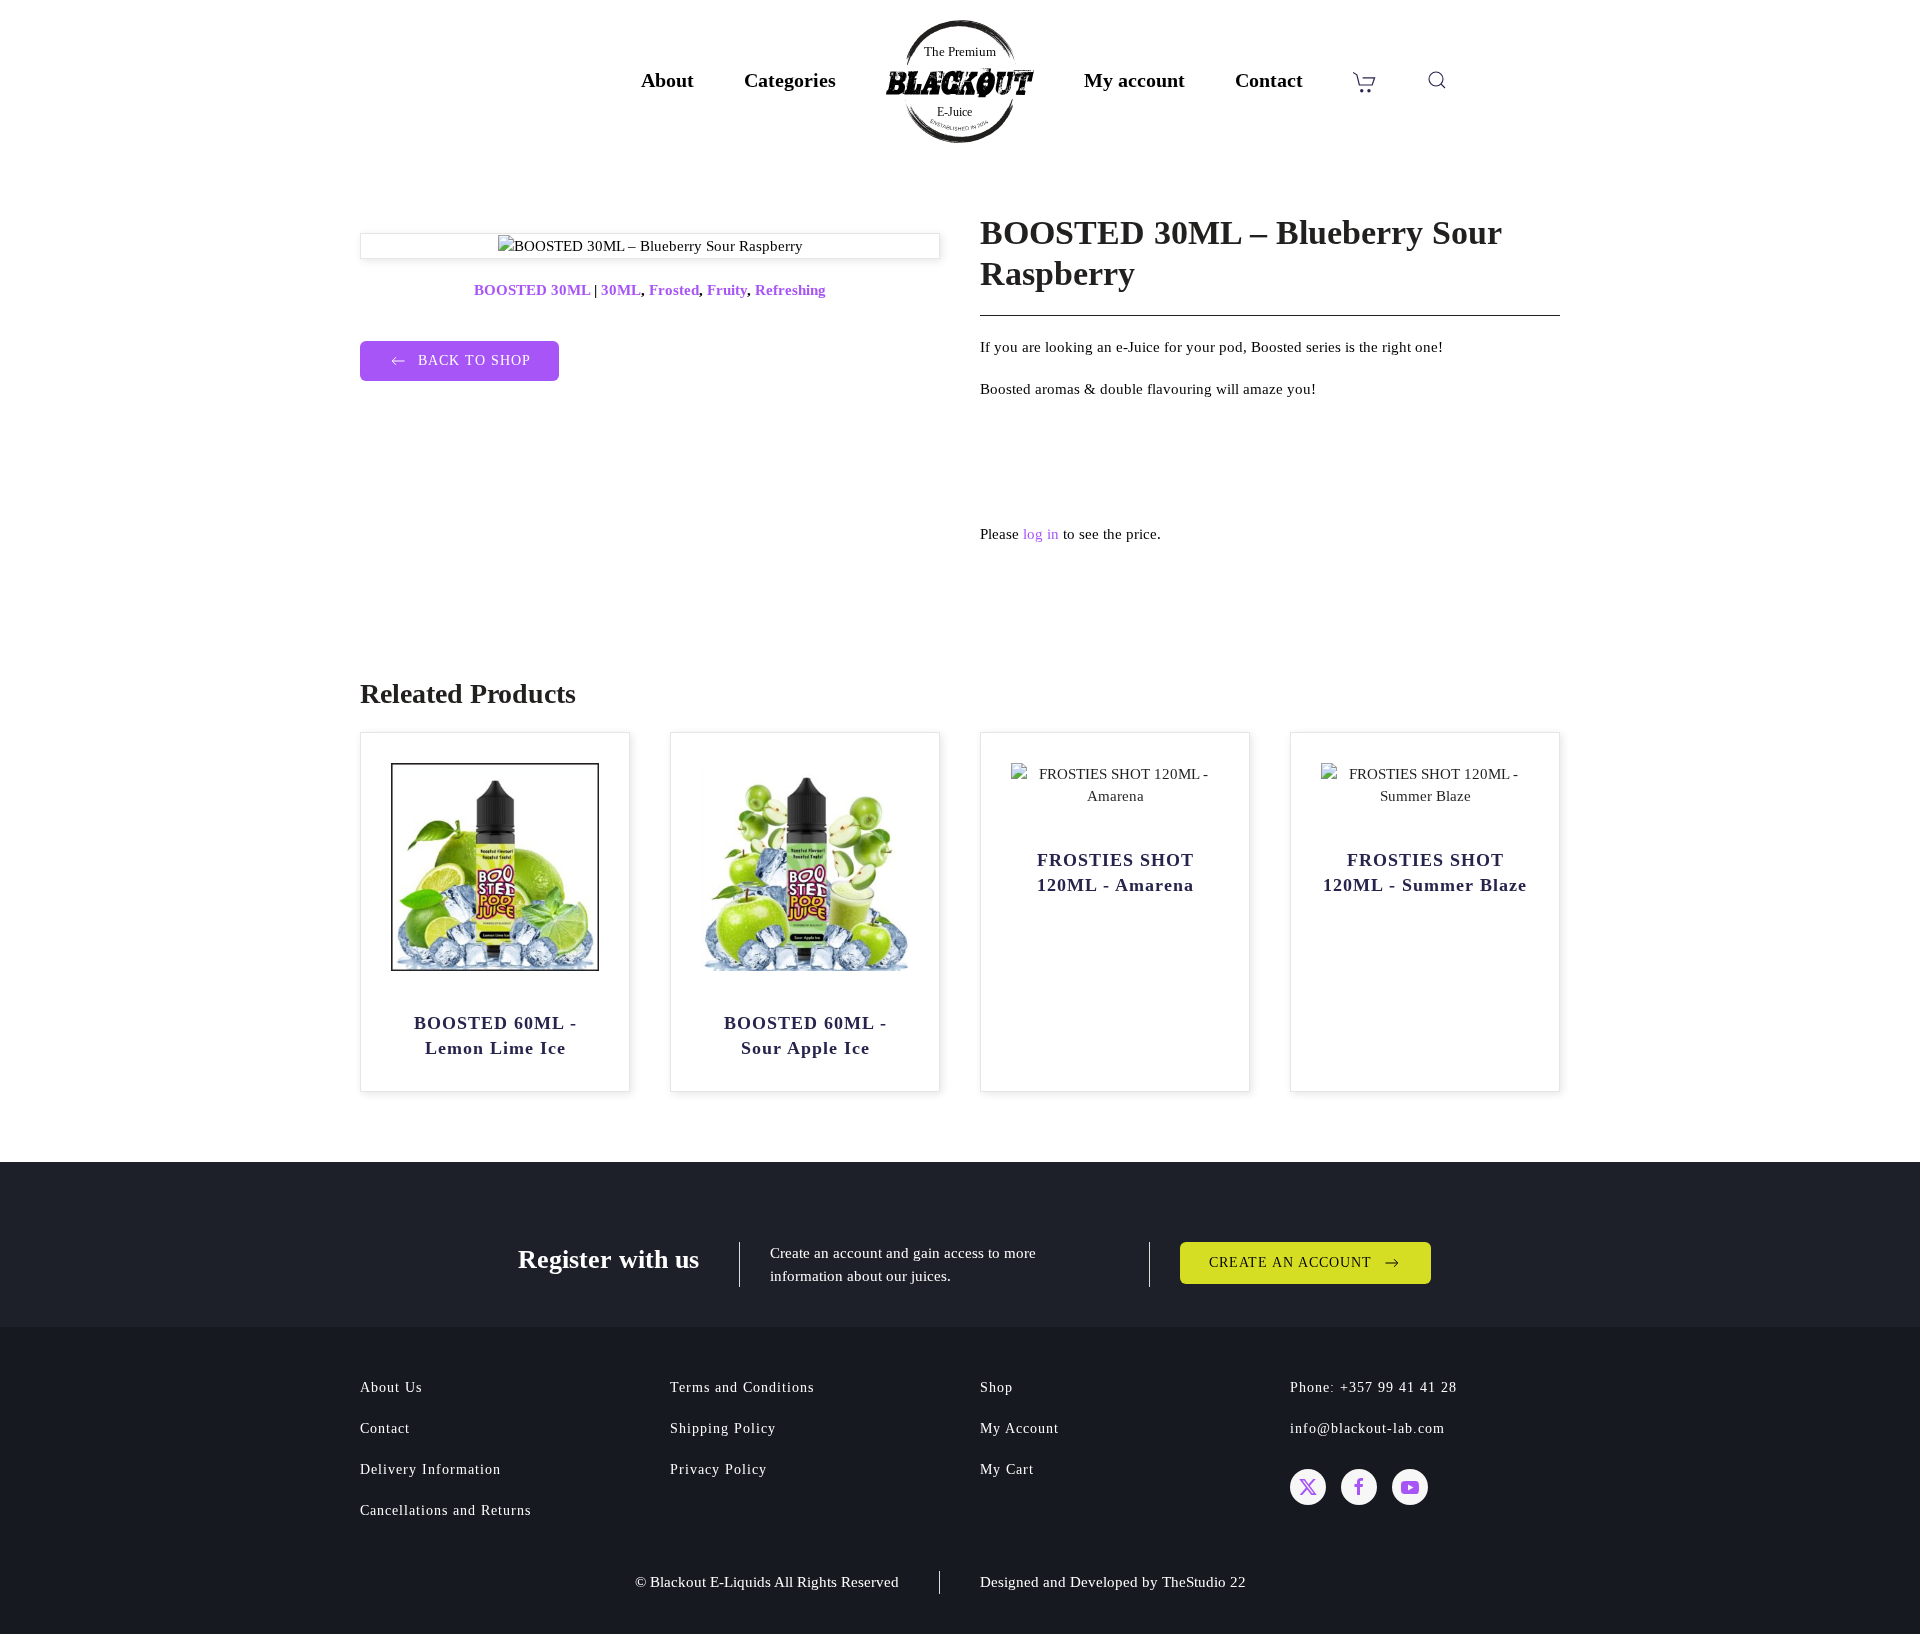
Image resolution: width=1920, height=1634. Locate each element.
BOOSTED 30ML (532, 290)
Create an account (1290, 1262)
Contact (1269, 80)
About (667, 80)
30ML (621, 290)
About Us (391, 1387)
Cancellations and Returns (445, 1510)
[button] (1437, 80)
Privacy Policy (718, 1469)
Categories (790, 80)
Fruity (727, 290)
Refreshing (790, 290)
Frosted (674, 290)
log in (1041, 534)
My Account (1019, 1428)
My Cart (1007, 1469)
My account (1134, 80)
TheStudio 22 (1204, 1582)
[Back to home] (960, 81)
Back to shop (474, 360)
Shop (996, 1387)
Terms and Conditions (742, 1387)
